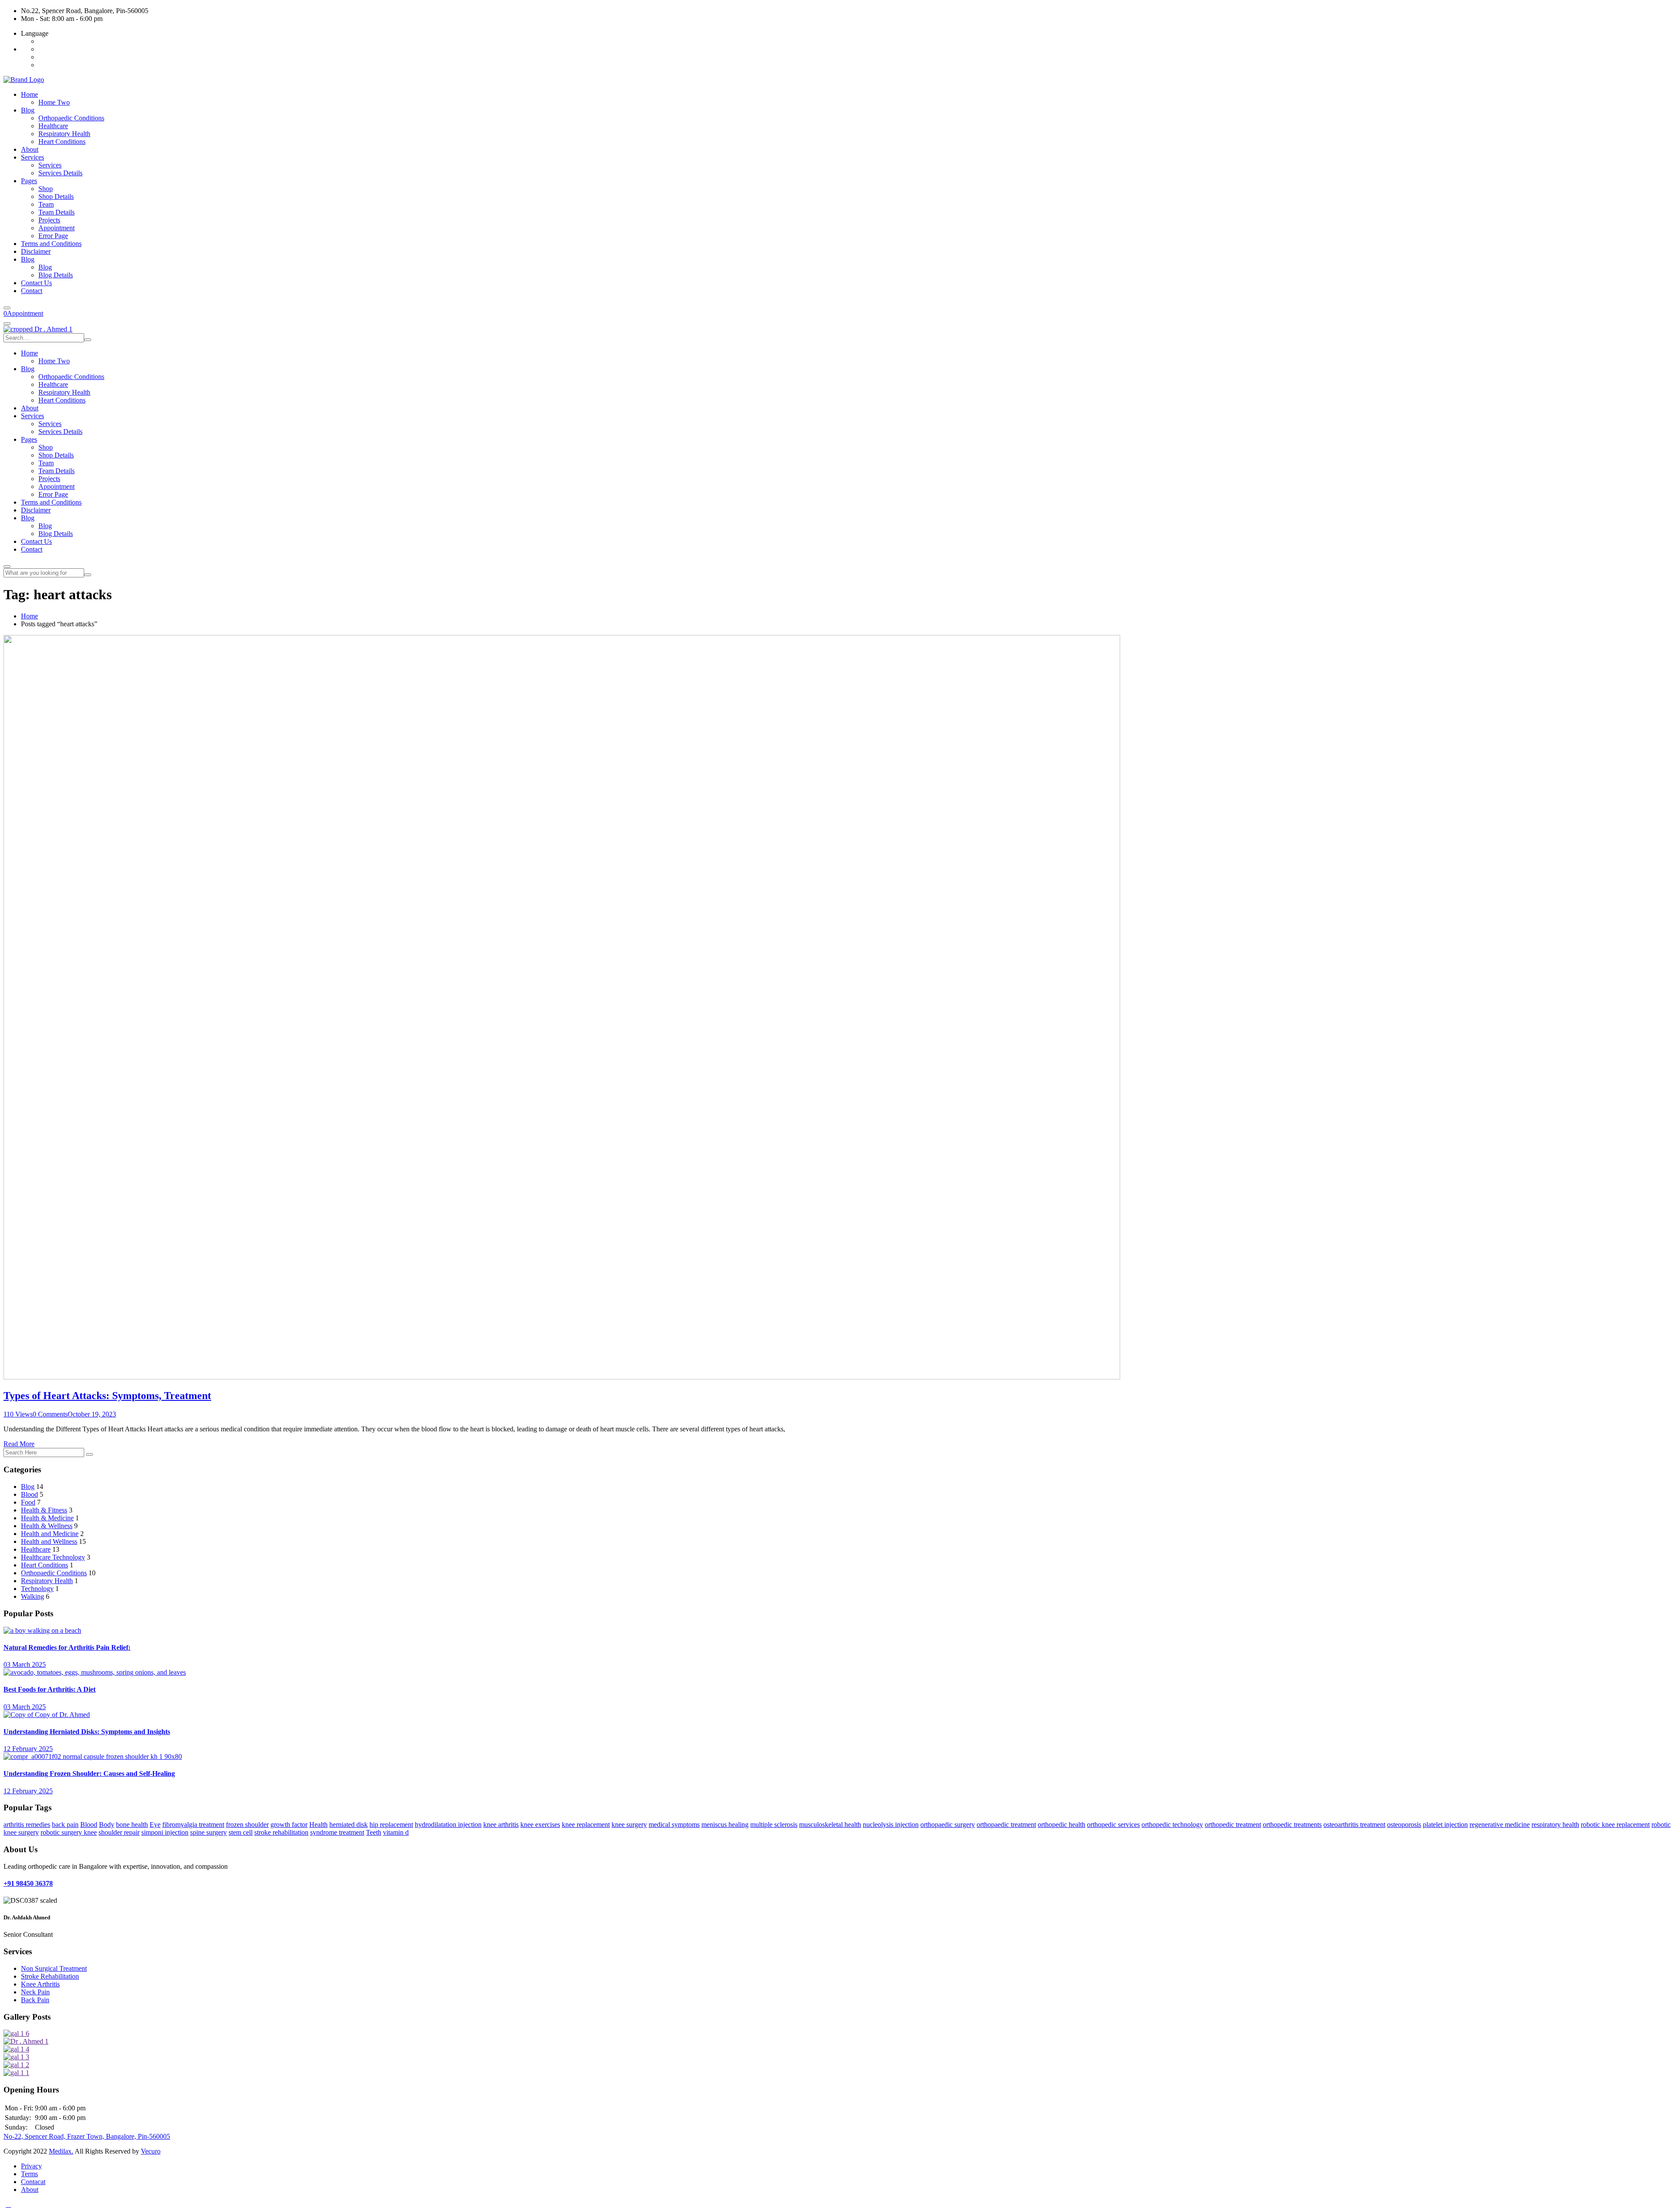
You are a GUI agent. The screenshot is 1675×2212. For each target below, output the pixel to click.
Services (32, 157)
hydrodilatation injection (448, 1825)
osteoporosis (1404, 1825)
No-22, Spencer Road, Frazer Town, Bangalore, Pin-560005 (87, 2136)
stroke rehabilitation (281, 1832)
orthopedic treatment (1233, 1825)
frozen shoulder (247, 1825)
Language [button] (35, 33)
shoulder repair (119, 1832)
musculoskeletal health (830, 1825)
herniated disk (349, 1825)
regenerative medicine (1500, 1825)
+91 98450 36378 (28, 1883)
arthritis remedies (27, 1825)
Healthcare (53, 126)
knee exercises (540, 1825)
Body (107, 1825)
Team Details (56, 212)
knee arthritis (501, 1825)
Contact (32, 291)
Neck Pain (35, 1992)
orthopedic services (1113, 1825)
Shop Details (56, 196)
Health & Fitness (44, 1510)
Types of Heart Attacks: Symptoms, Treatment (107, 1396)
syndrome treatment (337, 1832)
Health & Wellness (47, 1526)
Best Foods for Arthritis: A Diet (50, 1689)
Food (28, 1502)
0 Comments (50, 1414)
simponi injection (165, 1832)
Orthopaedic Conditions (71, 118)
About (30, 149)
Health (318, 1825)
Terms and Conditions (51, 244)
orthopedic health (1061, 1825)
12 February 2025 (28, 1749)
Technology (37, 1589)
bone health (132, 1825)
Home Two (54, 102)
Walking (32, 1596)
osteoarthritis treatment (1354, 1825)
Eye (155, 1825)
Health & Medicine (47, 1518)
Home (29, 94)
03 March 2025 (25, 1664)
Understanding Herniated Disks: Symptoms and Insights (87, 1732)
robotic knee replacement (1615, 1825)
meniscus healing (725, 1825)
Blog (28, 110)
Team (46, 204)
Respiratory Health (64, 134)
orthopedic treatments (1292, 1825)
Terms (29, 2174)
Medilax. (61, 2151)
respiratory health (1555, 1825)
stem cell (241, 1832)
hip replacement (391, 1825)
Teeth (374, 1832)
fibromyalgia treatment (193, 1825)
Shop (46, 189)
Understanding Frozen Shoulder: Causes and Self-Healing (89, 1773)
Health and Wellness (49, 1541)
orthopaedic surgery (948, 1825)
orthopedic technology (1172, 1825)
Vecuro (151, 2151)
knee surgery (629, 1825)
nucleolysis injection (891, 1825)
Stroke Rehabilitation (50, 1976)
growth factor (289, 1825)
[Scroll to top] (8, 2204)
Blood (29, 1494)
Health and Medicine (50, 1534)
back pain (65, 1825)
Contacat (33, 2182)
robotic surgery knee (69, 1832)
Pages (29, 181)
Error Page (53, 236)
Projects (49, 220)
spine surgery (209, 1832)
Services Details (60, 173)
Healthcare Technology (53, 1557)
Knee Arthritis (40, 1984)
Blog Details (56, 275)
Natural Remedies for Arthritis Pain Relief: (67, 1647)
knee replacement (586, 1825)
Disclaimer (36, 251)
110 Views (18, 1414)
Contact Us (36, 283)
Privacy (31, 2166)
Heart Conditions (62, 142)
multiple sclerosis (774, 1825)
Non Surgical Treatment (54, 1968)
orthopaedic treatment (1006, 1825)
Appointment (56, 228)
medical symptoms (674, 1825)
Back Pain (35, 2000)
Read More (19, 1444)
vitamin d (396, 1832)
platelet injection (1445, 1825)
